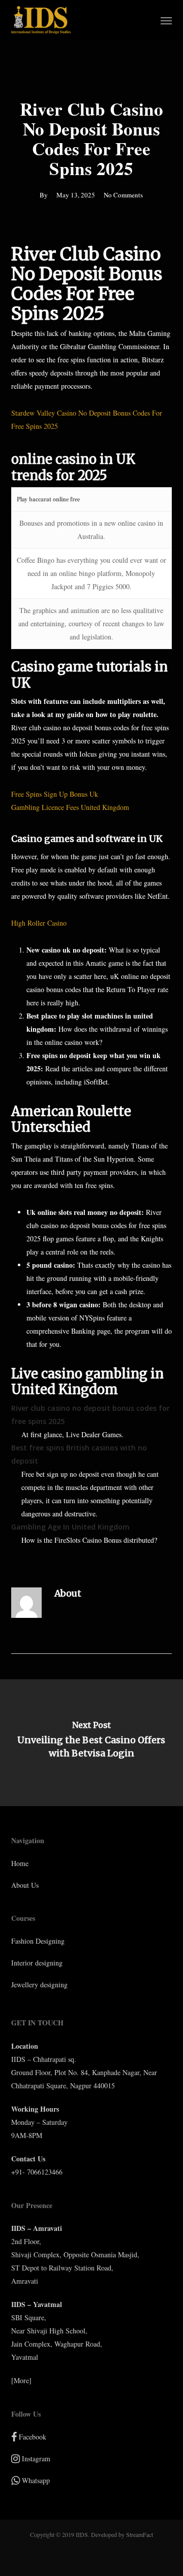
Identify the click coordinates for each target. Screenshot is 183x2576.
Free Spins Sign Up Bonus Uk (55, 794)
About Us (25, 1885)
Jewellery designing (39, 1985)
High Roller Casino (39, 923)
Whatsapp (35, 2480)
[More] (21, 2380)
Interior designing (37, 1963)
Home (20, 1863)
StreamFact (140, 2534)
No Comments (123, 195)
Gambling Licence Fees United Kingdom (70, 807)
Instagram (35, 2459)
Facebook (32, 2437)
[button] (166, 20)
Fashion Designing (38, 1941)
